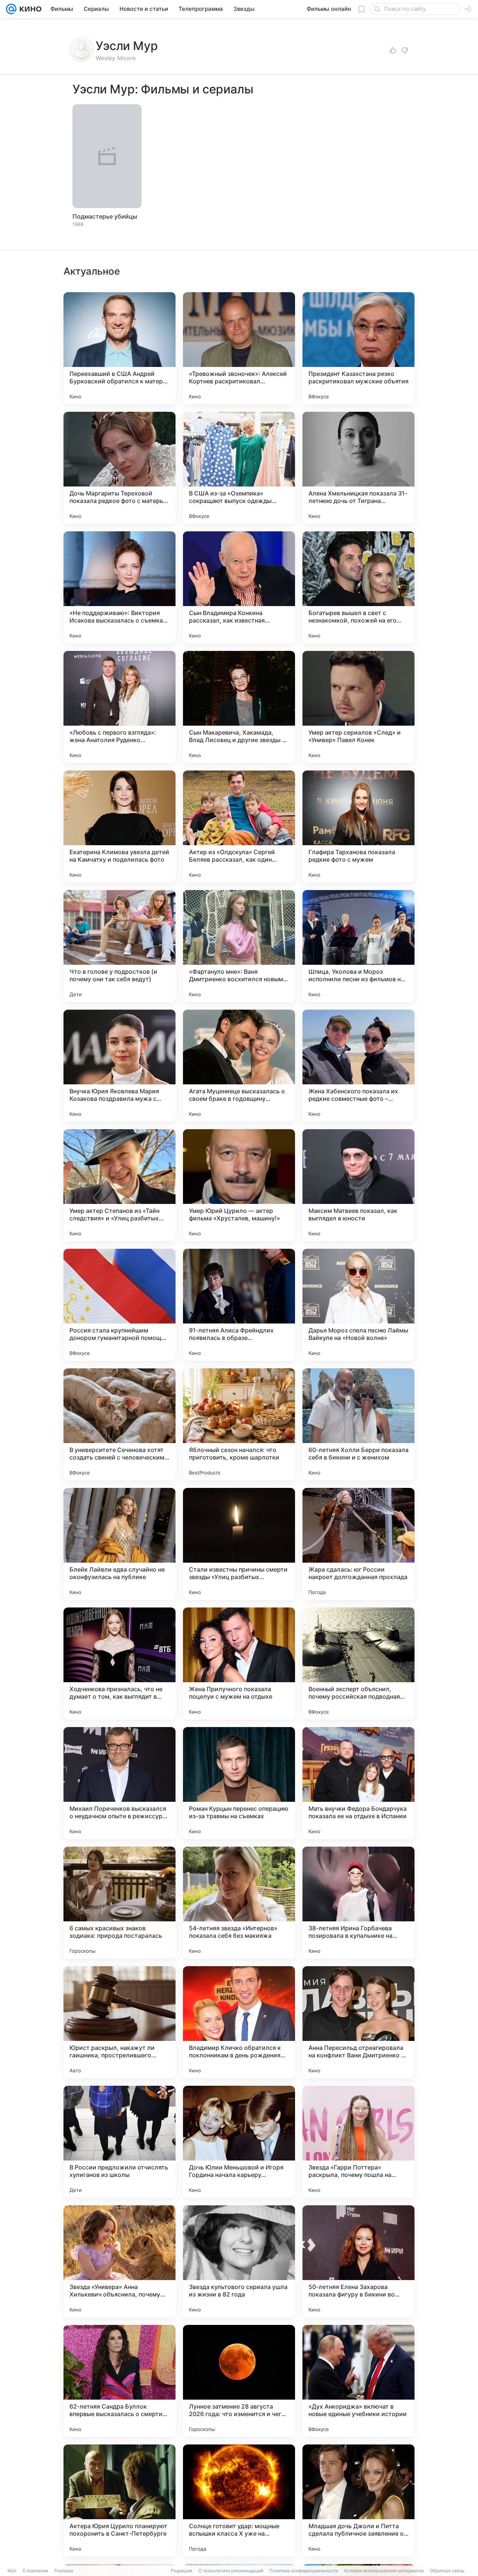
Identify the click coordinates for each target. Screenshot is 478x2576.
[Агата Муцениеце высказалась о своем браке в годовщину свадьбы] (239, 1066)
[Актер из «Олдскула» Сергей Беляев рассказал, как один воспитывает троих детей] (239, 827)
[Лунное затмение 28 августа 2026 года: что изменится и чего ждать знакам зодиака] (239, 2381)
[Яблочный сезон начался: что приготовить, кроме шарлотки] (239, 1424)
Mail (12, 2571)
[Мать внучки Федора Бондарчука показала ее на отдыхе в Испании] (358, 1783)
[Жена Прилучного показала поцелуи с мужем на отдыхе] (239, 1664)
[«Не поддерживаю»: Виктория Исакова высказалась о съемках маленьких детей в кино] (119, 587)
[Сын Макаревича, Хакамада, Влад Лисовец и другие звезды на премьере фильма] (239, 707)
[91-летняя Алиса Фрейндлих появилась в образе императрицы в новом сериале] (239, 1305)
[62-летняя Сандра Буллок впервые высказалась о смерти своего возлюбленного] (119, 2381)
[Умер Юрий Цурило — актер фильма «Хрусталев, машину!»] (239, 1185)
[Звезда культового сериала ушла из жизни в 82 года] (239, 2261)
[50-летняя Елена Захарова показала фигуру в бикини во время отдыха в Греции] (358, 2261)
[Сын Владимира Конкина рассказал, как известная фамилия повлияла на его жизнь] (239, 587)
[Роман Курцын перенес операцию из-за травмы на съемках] (239, 1783)
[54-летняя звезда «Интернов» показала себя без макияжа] (239, 1903)
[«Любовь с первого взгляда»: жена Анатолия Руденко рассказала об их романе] (119, 707)
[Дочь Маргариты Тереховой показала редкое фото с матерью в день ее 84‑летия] (119, 468)
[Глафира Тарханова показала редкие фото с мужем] (358, 827)
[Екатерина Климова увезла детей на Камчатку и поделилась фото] (119, 827)
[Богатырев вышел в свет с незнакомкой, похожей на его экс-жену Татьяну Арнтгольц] (358, 587)
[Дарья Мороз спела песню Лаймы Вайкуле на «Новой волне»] (358, 1305)
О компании (35, 2571)
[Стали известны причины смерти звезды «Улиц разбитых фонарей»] (239, 1544)
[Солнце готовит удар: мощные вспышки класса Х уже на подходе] (239, 2501)
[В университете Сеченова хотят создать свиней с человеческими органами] (119, 1424)
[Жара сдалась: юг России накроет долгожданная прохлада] (358, 1544)
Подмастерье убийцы (105, 216)
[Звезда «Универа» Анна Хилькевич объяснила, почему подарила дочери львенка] (119, 2261)
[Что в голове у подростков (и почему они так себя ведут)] (119, 946)
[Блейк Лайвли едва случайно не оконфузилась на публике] (119, 1544)
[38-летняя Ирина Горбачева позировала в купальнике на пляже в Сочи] (358, 1903)
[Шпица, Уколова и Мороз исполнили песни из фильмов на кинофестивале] (358, 946)
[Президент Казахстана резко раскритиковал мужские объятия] (358, 348)
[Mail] (11, 9)
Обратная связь (447, 2571)
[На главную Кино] (29, 9)
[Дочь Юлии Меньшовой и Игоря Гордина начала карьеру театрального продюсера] (239, 2142)
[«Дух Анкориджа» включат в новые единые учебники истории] (358, 2381)
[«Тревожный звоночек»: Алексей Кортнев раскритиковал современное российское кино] (239, 348)
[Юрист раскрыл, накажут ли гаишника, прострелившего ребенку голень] (119, 2022)
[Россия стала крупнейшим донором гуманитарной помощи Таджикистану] (119, 1305)
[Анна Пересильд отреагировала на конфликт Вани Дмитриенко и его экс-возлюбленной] (358, 2022)
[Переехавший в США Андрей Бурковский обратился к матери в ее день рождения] (119, 348)
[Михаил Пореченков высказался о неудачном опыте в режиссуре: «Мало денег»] (119, 1783)
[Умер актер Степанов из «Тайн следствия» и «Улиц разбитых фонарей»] (119, 1185)
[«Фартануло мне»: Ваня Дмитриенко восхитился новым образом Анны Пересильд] (239, 946)
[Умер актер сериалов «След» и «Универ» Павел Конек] (358, 707)
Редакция (182, 2571)
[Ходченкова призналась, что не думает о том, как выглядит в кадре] (119, 1664)
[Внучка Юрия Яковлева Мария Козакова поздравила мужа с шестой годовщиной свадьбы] (119, 1066)
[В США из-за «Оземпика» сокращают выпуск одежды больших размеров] (239, 468)
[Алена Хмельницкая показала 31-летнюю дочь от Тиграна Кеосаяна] (358, 468)
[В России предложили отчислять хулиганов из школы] (119, 2142)
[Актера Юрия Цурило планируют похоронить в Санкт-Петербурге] (119, 2501)
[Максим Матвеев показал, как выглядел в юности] (358, 1185)
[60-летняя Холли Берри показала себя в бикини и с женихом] (358, 1424)
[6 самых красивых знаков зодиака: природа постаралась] (119, 1903)
